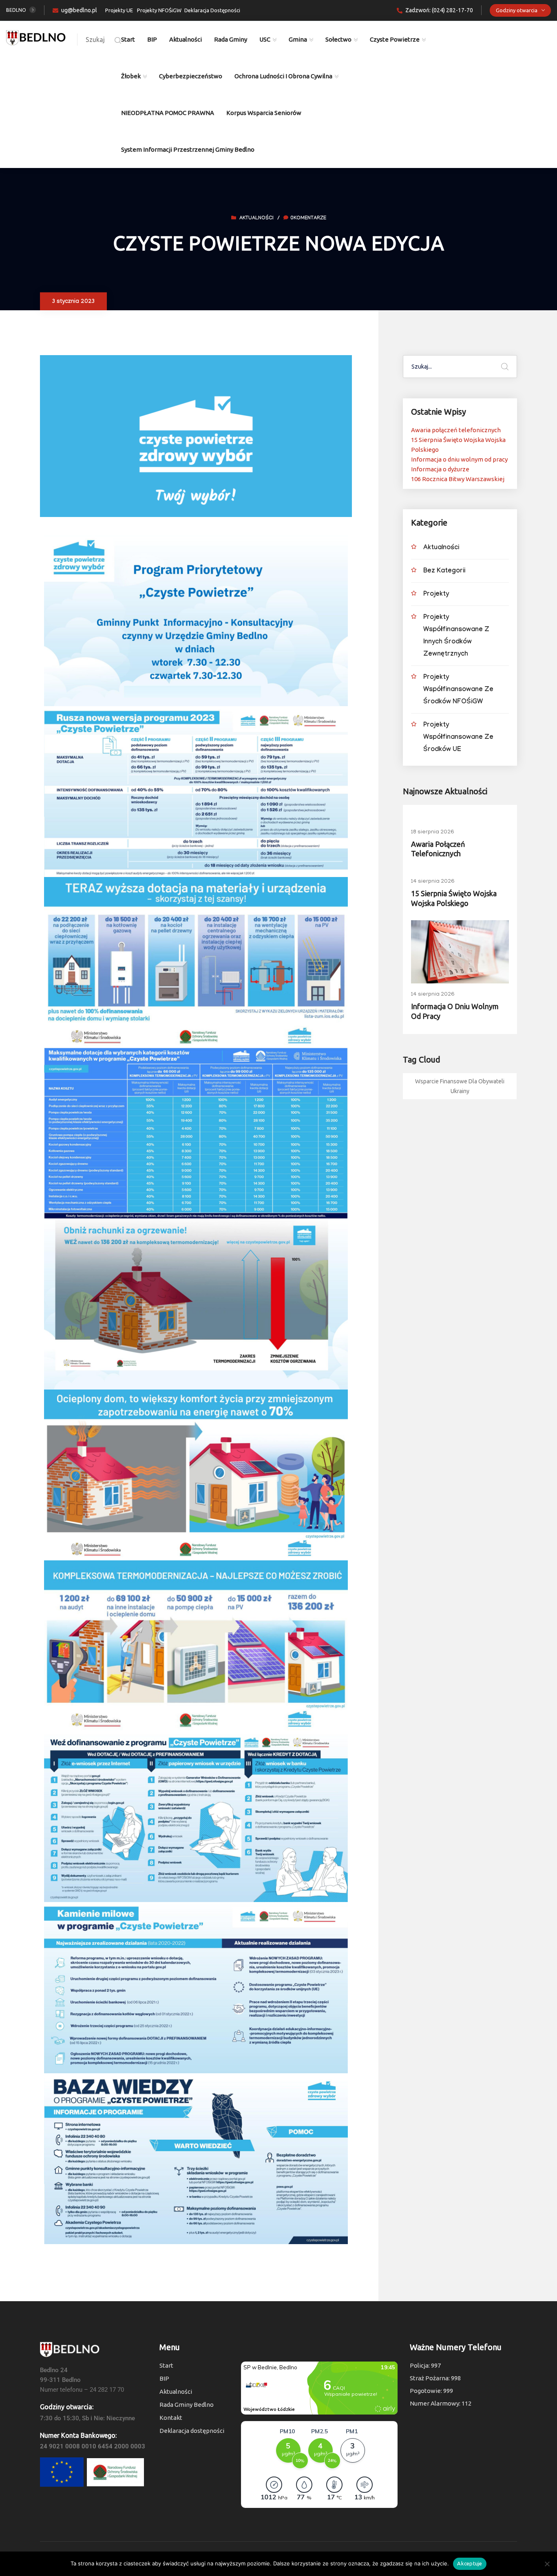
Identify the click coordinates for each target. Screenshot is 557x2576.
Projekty (436, 595)
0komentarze (308, 219)
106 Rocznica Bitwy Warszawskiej (458, 479)
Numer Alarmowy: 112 (441, 2403)
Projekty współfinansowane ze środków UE (458, 738)
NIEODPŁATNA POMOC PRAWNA (168, 113)
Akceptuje (470, 2563)
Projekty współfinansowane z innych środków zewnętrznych (456, 636)
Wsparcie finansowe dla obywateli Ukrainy (460, 1086)
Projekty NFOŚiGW (159, 10)
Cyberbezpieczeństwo (191, 76)
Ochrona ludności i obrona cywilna (283, 76)
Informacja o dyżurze (440, 469)
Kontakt (171, 2418)
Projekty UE (119, 10)
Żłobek (131, 76)
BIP (152, 39)
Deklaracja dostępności (192, 2431)
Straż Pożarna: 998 (435, 2378)
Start (128, 39)
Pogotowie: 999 (431, 2391)
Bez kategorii (444, 571)
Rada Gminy (231, 39)
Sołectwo (338, 39)
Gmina (298, 39)
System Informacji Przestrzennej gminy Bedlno (188, 149)
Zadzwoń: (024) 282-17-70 (439, 10)
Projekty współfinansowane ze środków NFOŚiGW (458, 690)
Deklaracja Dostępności (212, 10)
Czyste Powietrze (395, 39)
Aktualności (186, 39)
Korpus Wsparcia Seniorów (264, 113)
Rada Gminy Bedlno (187, 2405)
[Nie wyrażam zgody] (547, 2564)
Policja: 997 (425, 2365)
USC (265, 39)
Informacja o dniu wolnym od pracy (459, 459)
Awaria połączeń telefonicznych (456, 430)
